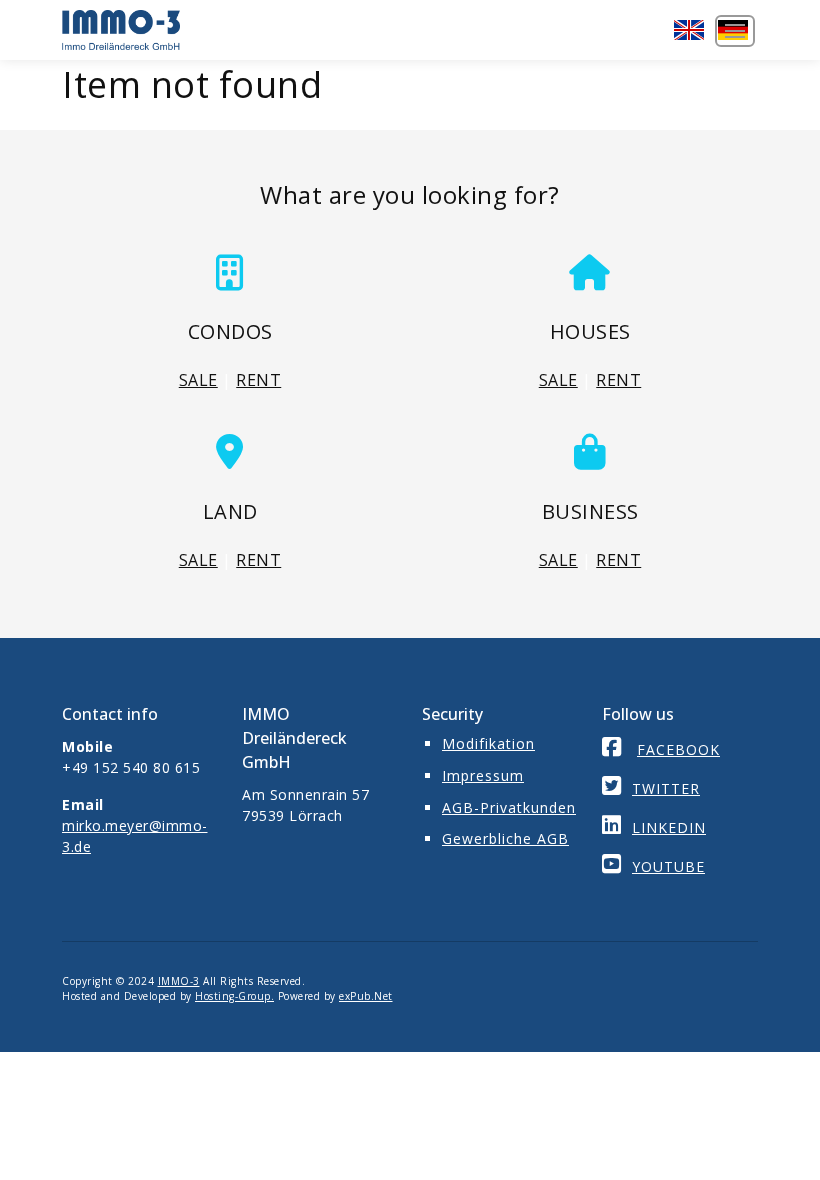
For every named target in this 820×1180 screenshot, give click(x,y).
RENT (258, 380)
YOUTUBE (668, 866)
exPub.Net (366, 996)
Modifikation (488, 743)
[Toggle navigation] (735, 31)
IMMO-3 (179, 981)
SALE (198, 380)
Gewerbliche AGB (505, 838)
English (690, 30)
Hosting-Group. (234, 996)
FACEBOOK (678, 749)
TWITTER (666, 788)
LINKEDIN (669, 827)
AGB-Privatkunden (509, 807)
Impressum (483, 775)
